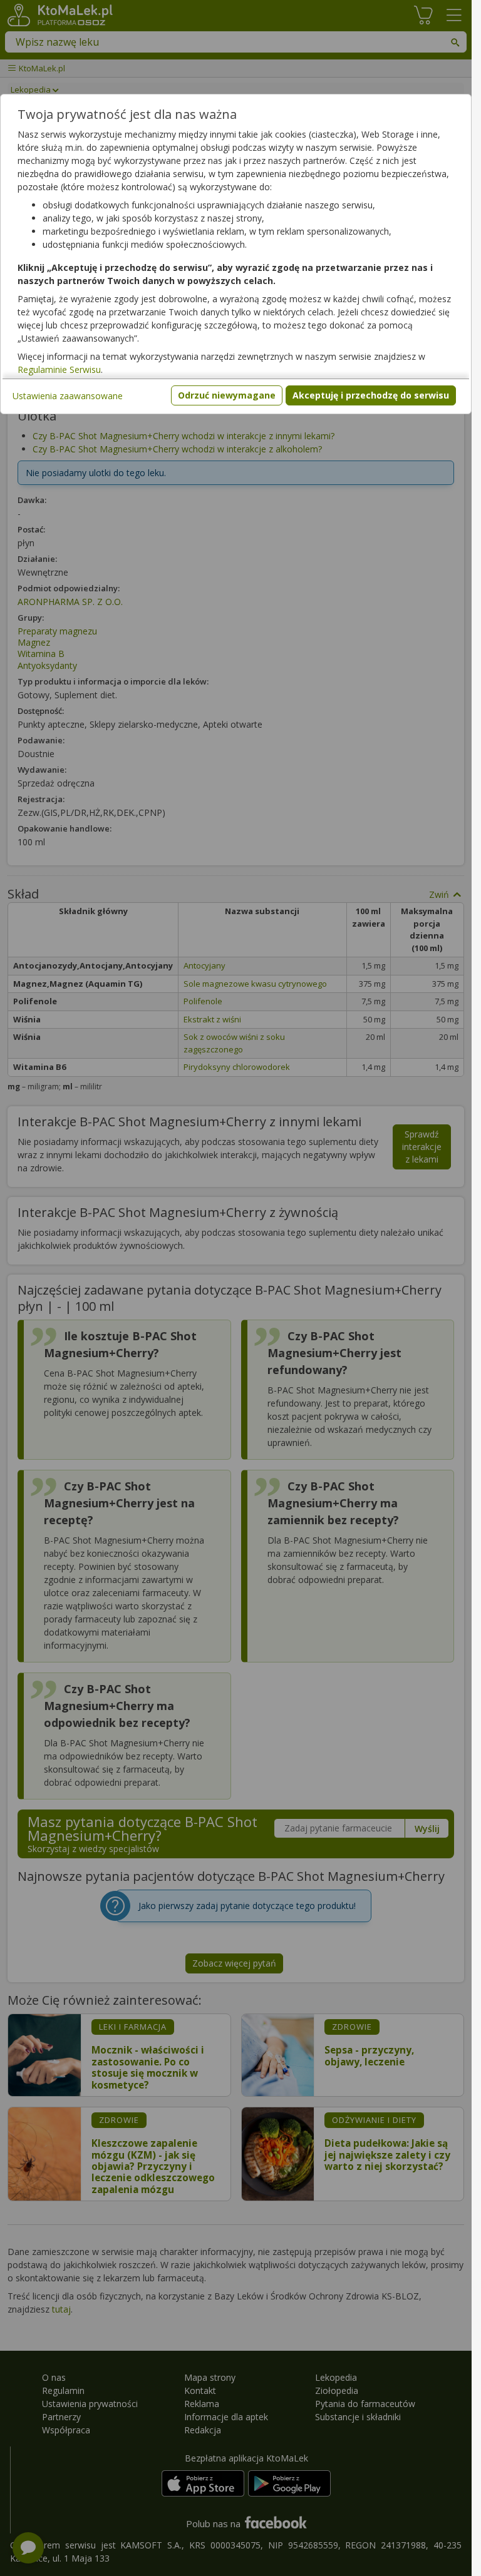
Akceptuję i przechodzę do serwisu (371, 395)
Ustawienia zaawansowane (68, 396)
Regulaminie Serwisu (59, 369)
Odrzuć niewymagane (227, 395)
